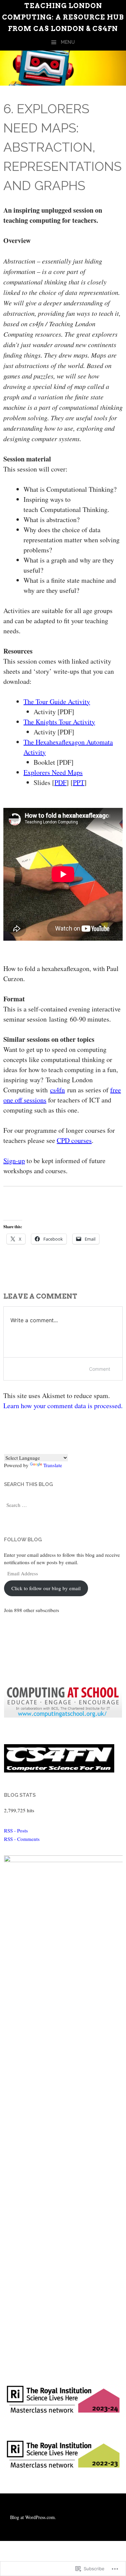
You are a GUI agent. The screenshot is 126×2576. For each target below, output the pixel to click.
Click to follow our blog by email (46, 1588)
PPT (79, 782)
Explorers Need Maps (53, 772)
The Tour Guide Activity (57, 702)
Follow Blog (23, 1540)
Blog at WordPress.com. (33, 2517)
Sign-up (14, 1161)
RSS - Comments (22, 1839)
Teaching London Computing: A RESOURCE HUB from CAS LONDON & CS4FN (63, 17)
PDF (60, 782)
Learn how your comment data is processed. (63, 1406)
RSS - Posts (16, 1830)
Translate (53, 1465)
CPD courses (74, 1140)
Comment (100, 1369)
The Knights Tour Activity (59, 722)
